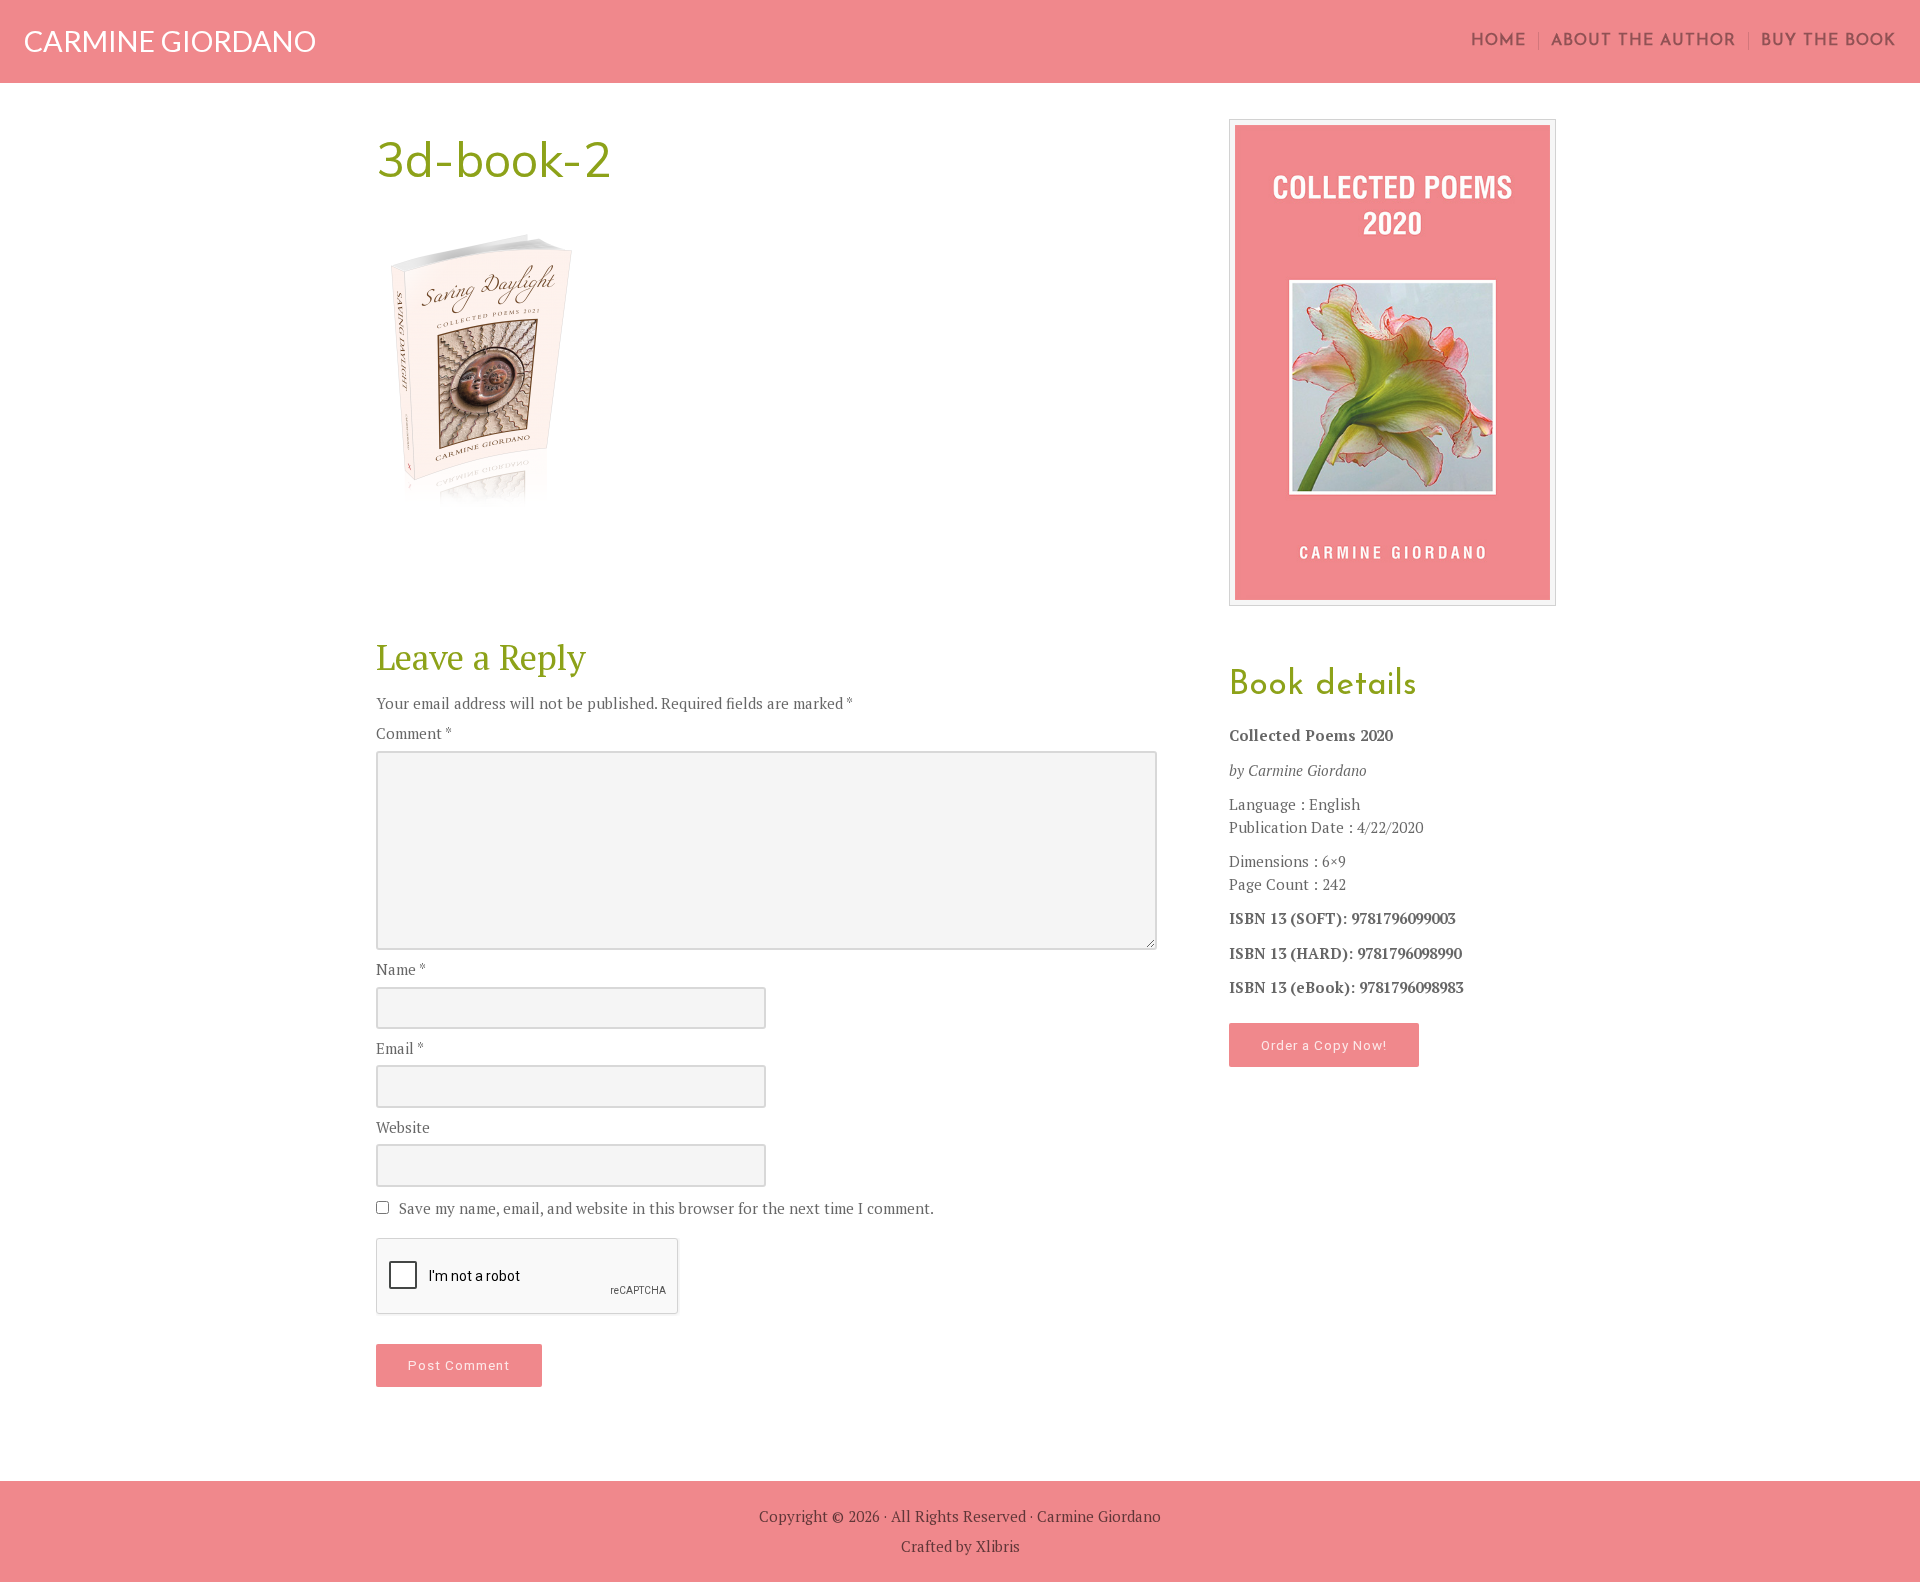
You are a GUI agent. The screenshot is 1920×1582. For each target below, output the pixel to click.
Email (400, 1048)
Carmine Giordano (170, 41)
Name (401, 969)
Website (403, 1127)
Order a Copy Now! (1324, 1045)
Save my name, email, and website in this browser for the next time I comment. (666, 1208)
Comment (414, 733)
